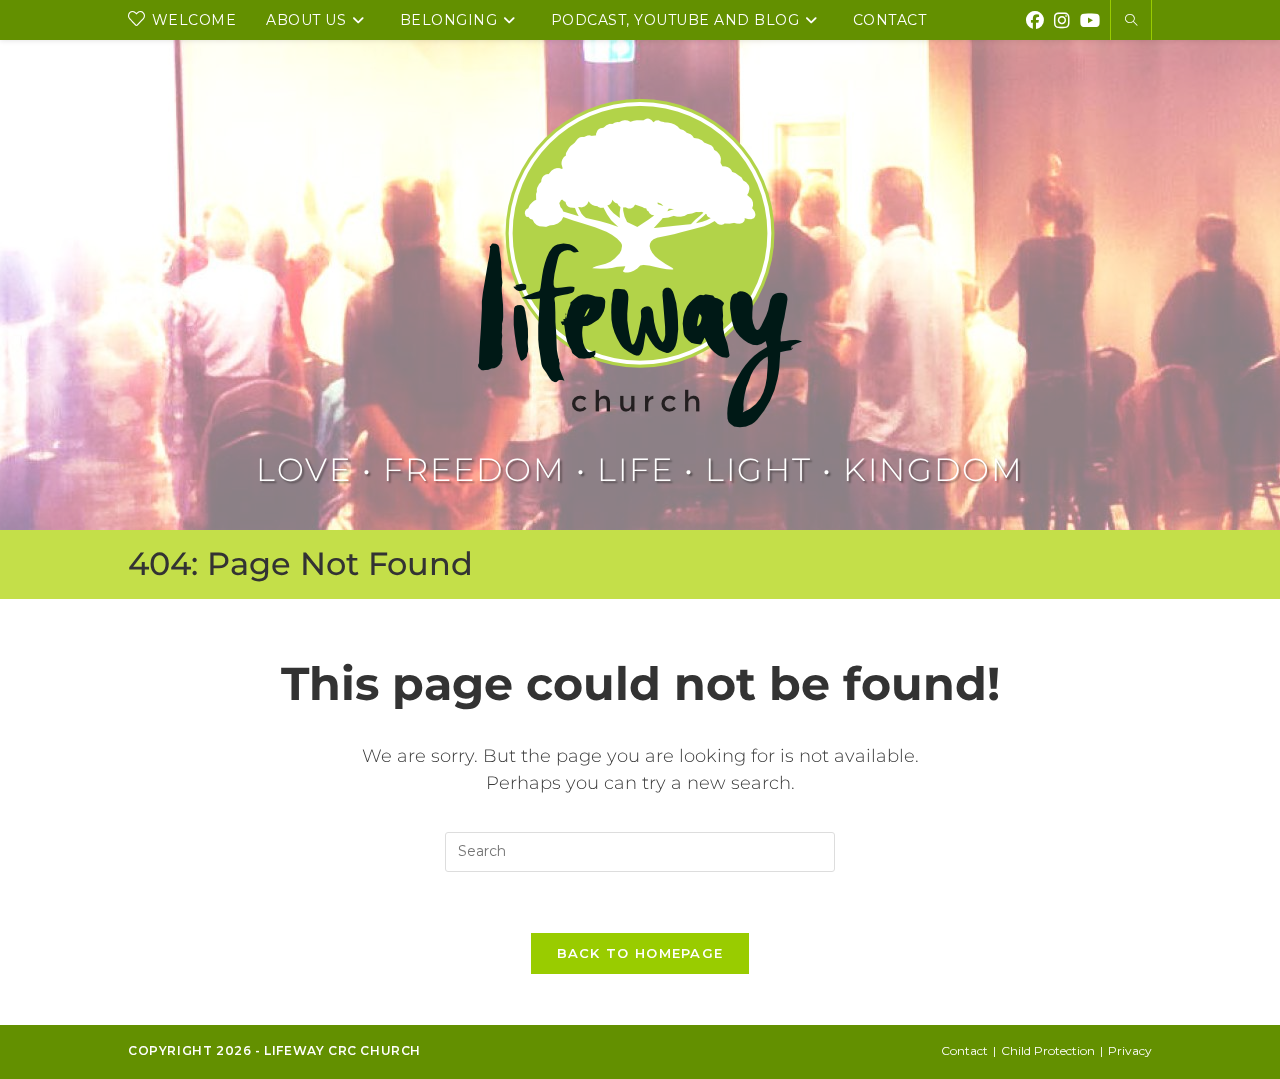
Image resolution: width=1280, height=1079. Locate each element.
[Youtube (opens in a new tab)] (1090, 18)
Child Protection (1048, 1050)
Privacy (1130, 1050)
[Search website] (1131, 21)
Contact (964, 1050)
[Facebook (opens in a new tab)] (1035, 18)
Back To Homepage (640, 953)
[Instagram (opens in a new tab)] (1062, 18)
